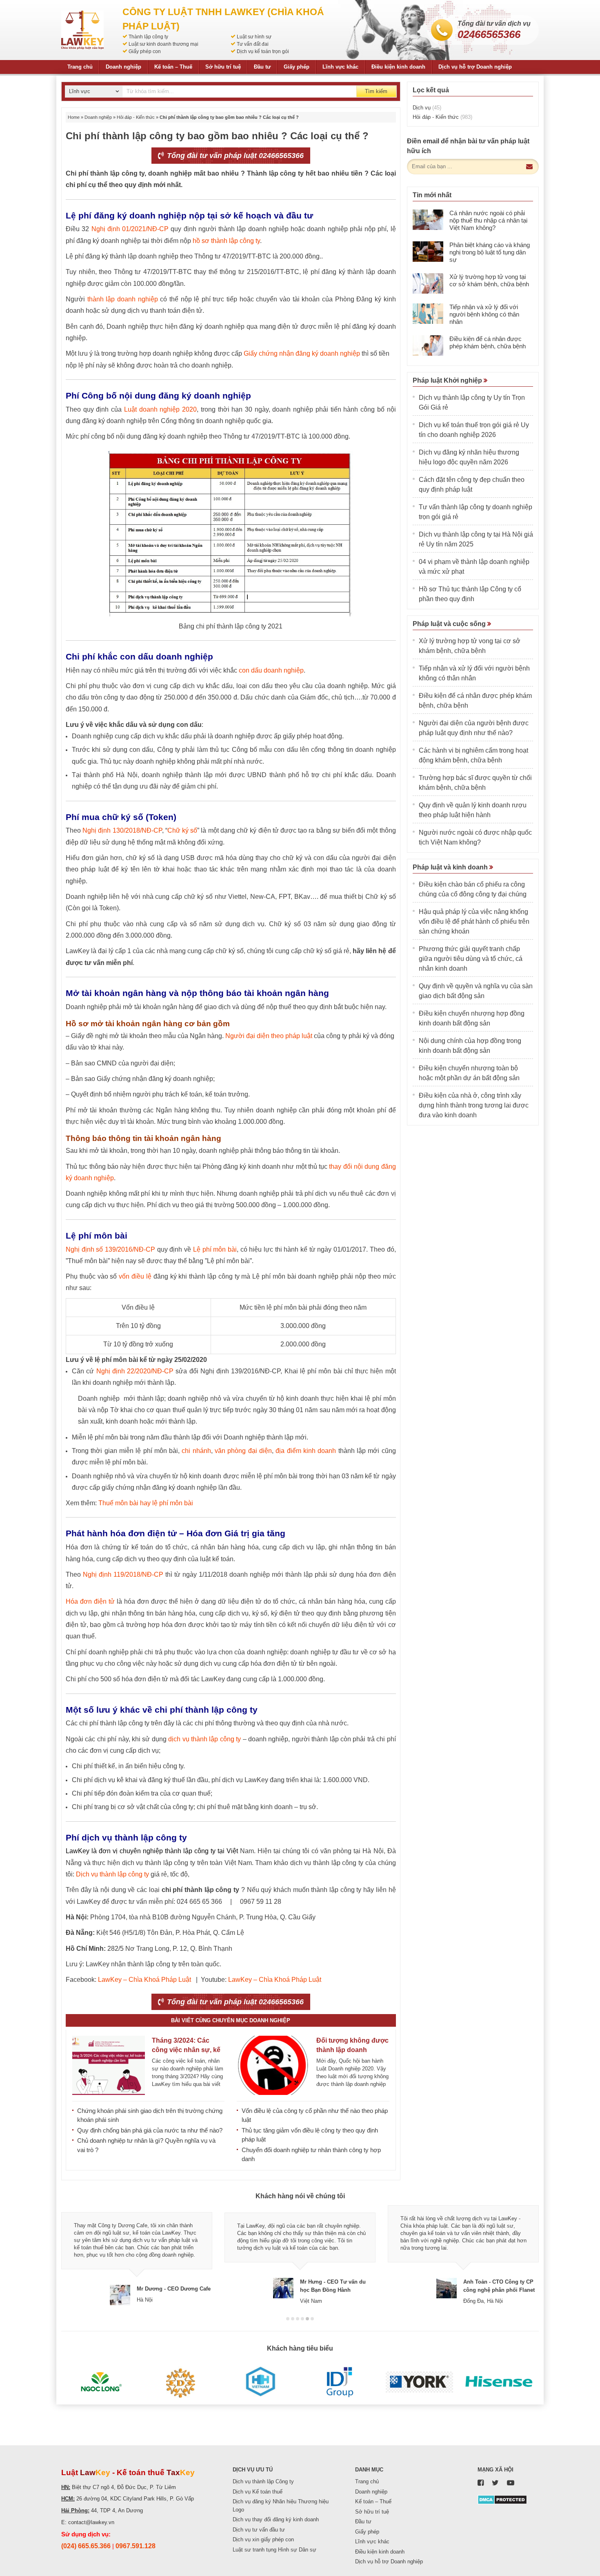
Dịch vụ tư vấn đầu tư (259, 2530)
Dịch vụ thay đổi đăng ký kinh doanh (276, 2519)
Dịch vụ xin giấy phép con (263, 2539)
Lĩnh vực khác (340, 67)
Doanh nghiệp (123, 67)
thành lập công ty (190, 1851)
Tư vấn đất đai (253, 44)
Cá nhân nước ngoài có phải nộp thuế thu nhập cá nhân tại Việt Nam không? (488, 220)
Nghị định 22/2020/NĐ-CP (135, 1371)
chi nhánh (196, 1451)
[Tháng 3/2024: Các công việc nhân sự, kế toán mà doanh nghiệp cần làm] (109, 2065)
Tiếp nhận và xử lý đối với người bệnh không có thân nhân (484, 314)
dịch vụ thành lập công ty (204, 1739)
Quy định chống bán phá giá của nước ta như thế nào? (150, 2130)
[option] (137, 2255)
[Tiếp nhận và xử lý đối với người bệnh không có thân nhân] (428, 314)
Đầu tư (262, 67)
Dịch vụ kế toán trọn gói (263, 51)
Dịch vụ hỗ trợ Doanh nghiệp (475, 67)
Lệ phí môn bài (215, 1249)
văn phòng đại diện (243, 1451)
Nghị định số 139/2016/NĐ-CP (110, 1249)
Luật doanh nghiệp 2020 (160, 409)
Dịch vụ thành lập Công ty (263, 2481)
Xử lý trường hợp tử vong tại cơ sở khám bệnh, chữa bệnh (489, 280)
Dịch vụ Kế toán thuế (258, 2492)
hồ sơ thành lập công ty (226, 241)
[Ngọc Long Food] (101, 2382)
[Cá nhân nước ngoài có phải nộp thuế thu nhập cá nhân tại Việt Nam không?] (428, 220)
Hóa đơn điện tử (90, 1601)
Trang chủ (80, 67)
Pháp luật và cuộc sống (450, 624)
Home (74, 117)
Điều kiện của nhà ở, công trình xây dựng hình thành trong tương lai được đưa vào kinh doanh (474, 1105)
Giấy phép (297, 67)
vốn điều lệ (135, 1276)
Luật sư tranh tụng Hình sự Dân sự (274, 2550)
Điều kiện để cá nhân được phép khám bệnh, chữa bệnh (488, 342)
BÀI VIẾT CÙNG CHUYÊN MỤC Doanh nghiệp (231, 2020)
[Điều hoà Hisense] (499, 2382)
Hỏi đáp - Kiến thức (136, 117)
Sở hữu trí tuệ (223, 67)
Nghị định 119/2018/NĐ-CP (123, 1574)
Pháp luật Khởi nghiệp (448, 380)
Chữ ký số (182, 830)
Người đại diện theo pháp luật (269, 1036)
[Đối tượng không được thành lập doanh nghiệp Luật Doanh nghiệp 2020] (273, 2065)
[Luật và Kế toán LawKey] (82, 30)
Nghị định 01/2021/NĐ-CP (130, 229)
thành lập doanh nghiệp (123, 299)
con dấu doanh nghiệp (271, 670)
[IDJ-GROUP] (340, 2382)
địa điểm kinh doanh (306, 1451)
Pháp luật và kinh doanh (451, 867)
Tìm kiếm (376, 91)
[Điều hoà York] (419, 2382)
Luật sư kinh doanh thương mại (163, 44)
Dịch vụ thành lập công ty (112, 1874)
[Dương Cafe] (181, 2382)
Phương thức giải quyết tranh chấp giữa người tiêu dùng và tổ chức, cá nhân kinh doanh (471, 959)
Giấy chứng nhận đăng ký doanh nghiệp (302, 353)
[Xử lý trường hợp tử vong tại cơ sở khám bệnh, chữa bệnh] (428, 283)
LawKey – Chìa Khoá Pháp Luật (144, 1980)
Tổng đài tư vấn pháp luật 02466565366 (234, 156)
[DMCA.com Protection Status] (502, 2499)
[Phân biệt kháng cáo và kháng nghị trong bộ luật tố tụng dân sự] (428, 252)
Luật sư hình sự (254, 37)
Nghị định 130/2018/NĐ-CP (122, 830)
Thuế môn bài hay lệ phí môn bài (146, 1503)
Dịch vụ (427, 108)
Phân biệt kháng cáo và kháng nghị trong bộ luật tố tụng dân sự (490, 252)
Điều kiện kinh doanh (398, 67)
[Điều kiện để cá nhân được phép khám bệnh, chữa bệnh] (428, 345)
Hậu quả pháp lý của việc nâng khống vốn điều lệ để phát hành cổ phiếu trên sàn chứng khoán (474, 921)
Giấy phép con (145, 51)
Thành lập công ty (148, 37)
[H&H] (260, 2382)
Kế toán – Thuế (173, 67)
